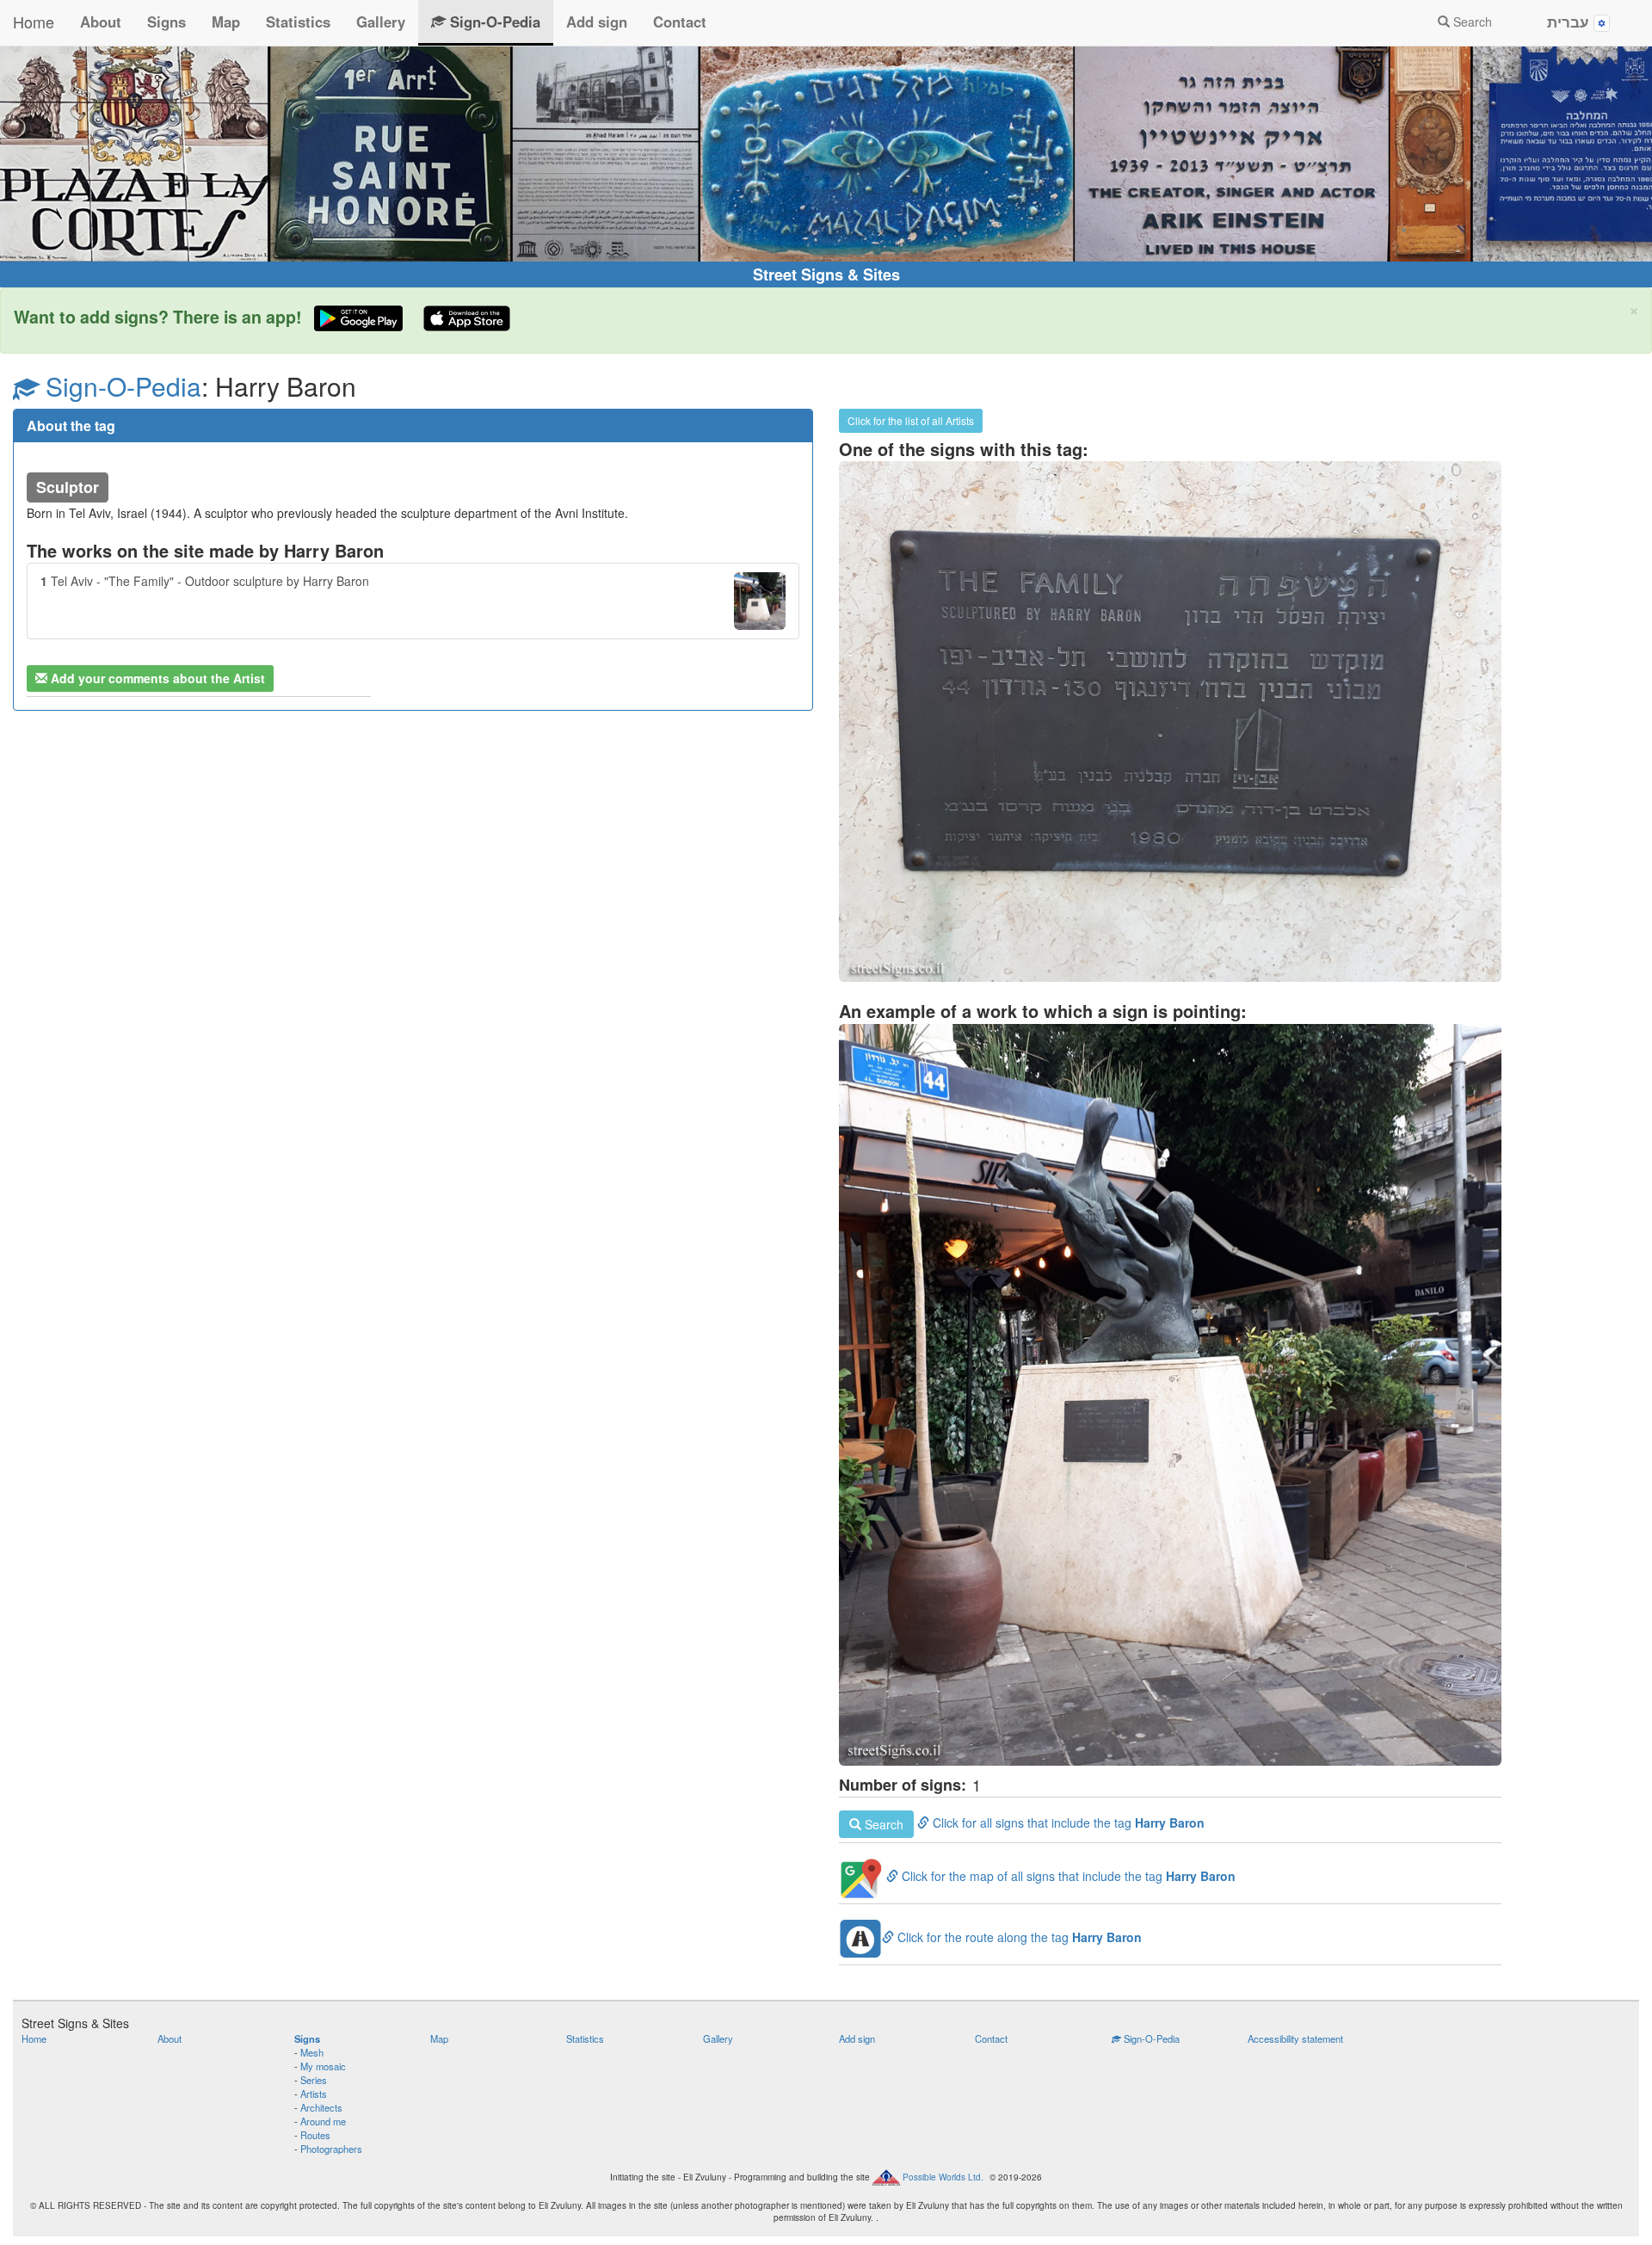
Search (1471, 22)
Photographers (331, 2149)
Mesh (312, 2052)
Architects (321, 2107)
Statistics (298, 22)
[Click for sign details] (1170, 722)
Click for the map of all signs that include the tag (1067, 1876)
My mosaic (323, 2066)
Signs (166, 22)
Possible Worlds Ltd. (943, 2177)
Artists (314, 2094)
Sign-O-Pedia (493, 22)
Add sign (597, 22)
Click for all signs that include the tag (1033, 1823)
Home (34, 22)
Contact (680, 22)
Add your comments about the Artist (156, 678)
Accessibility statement (1295, 2038)
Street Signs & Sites (826, 274)
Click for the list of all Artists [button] (911, 420)
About (101, 22)
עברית (1570, 22)
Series (314, 2080)
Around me (323, 2121)
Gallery (381, 22)
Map (226, 22)
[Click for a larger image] (1170, 1395)
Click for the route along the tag (1018, 1937)
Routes (315, 2135)
